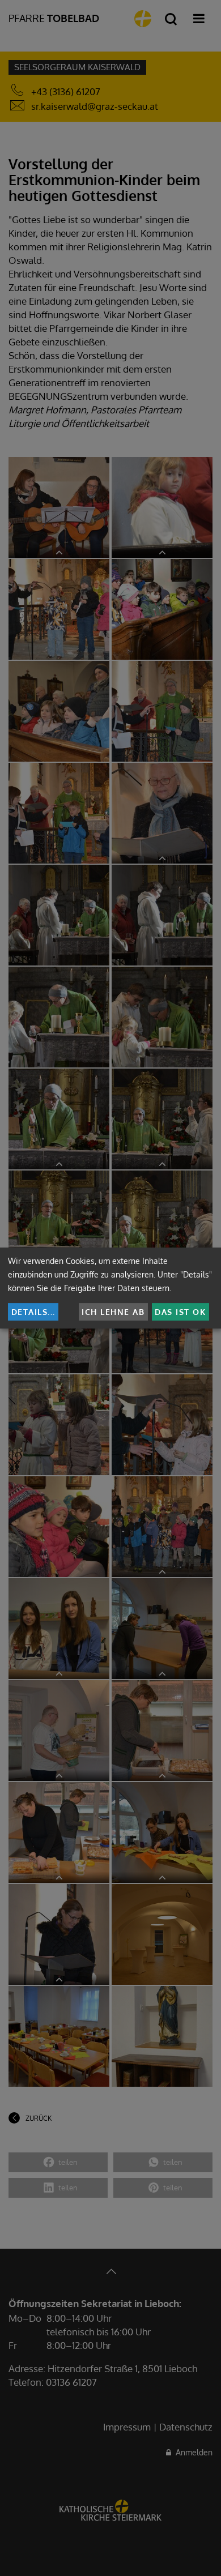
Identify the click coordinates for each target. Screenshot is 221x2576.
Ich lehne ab (113, 1312)
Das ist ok (180, 1312)
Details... (33, 1312)
